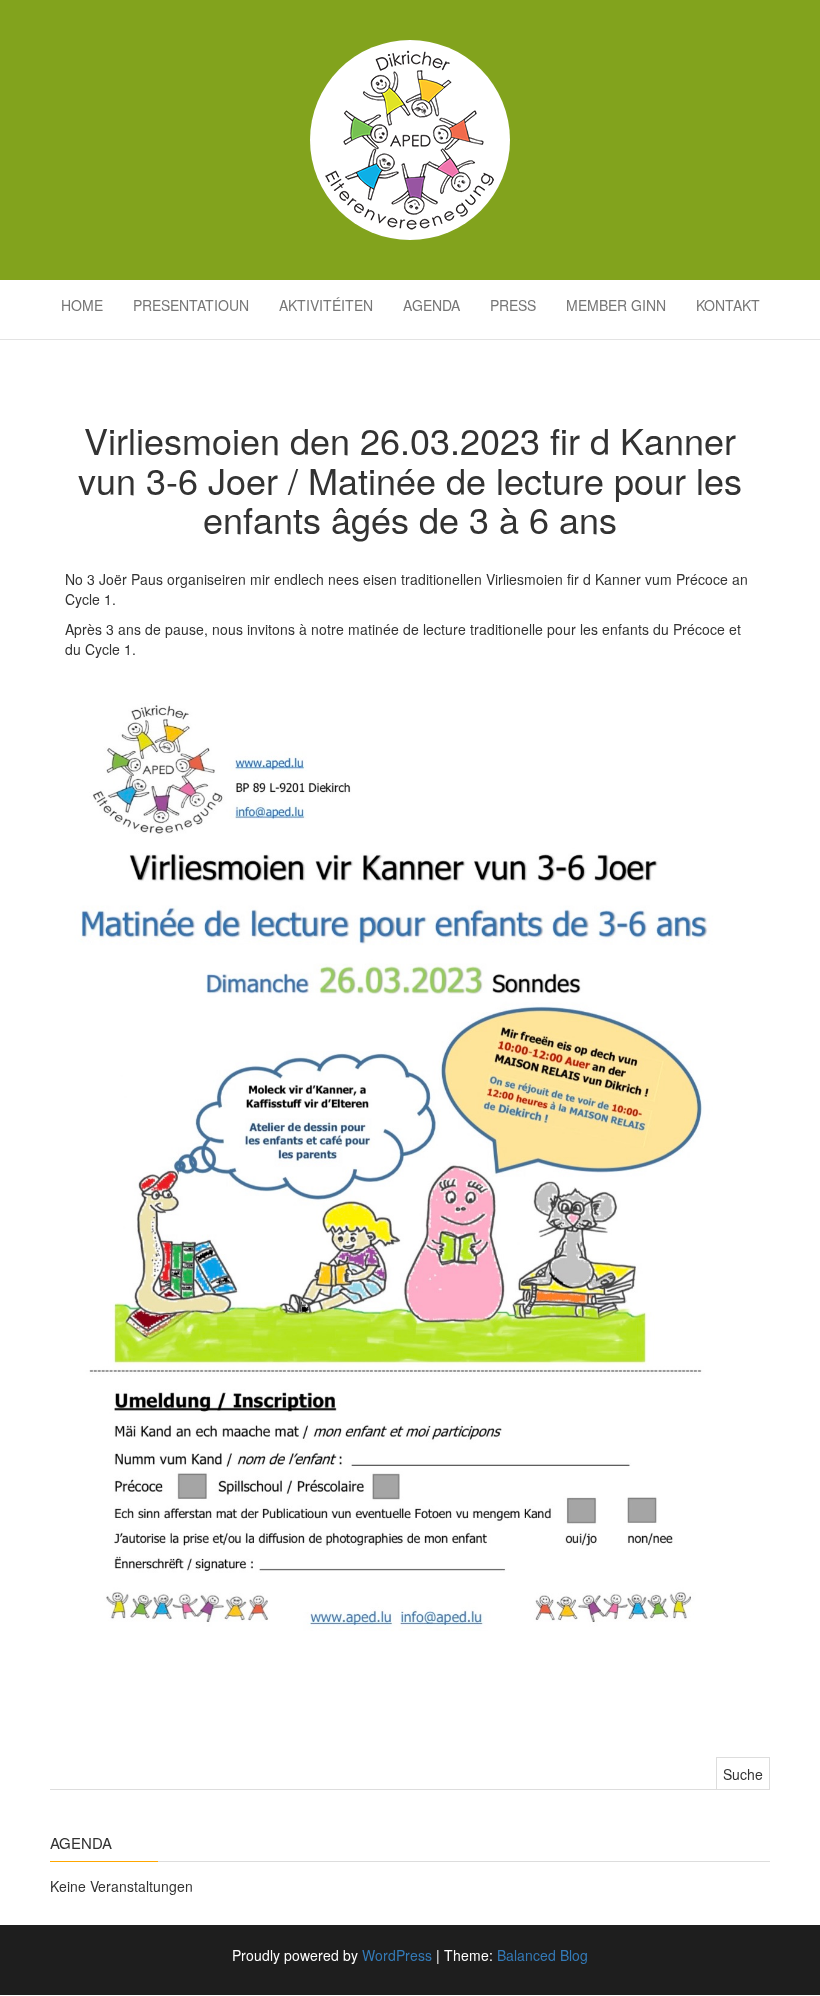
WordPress (397, 1955)
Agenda (431, 305)
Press (513, 305)
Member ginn (616, 305)
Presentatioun (191, 305)
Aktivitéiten (326, 305)
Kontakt (728, 305)
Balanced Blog (542, 1955)
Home (82, 305)
